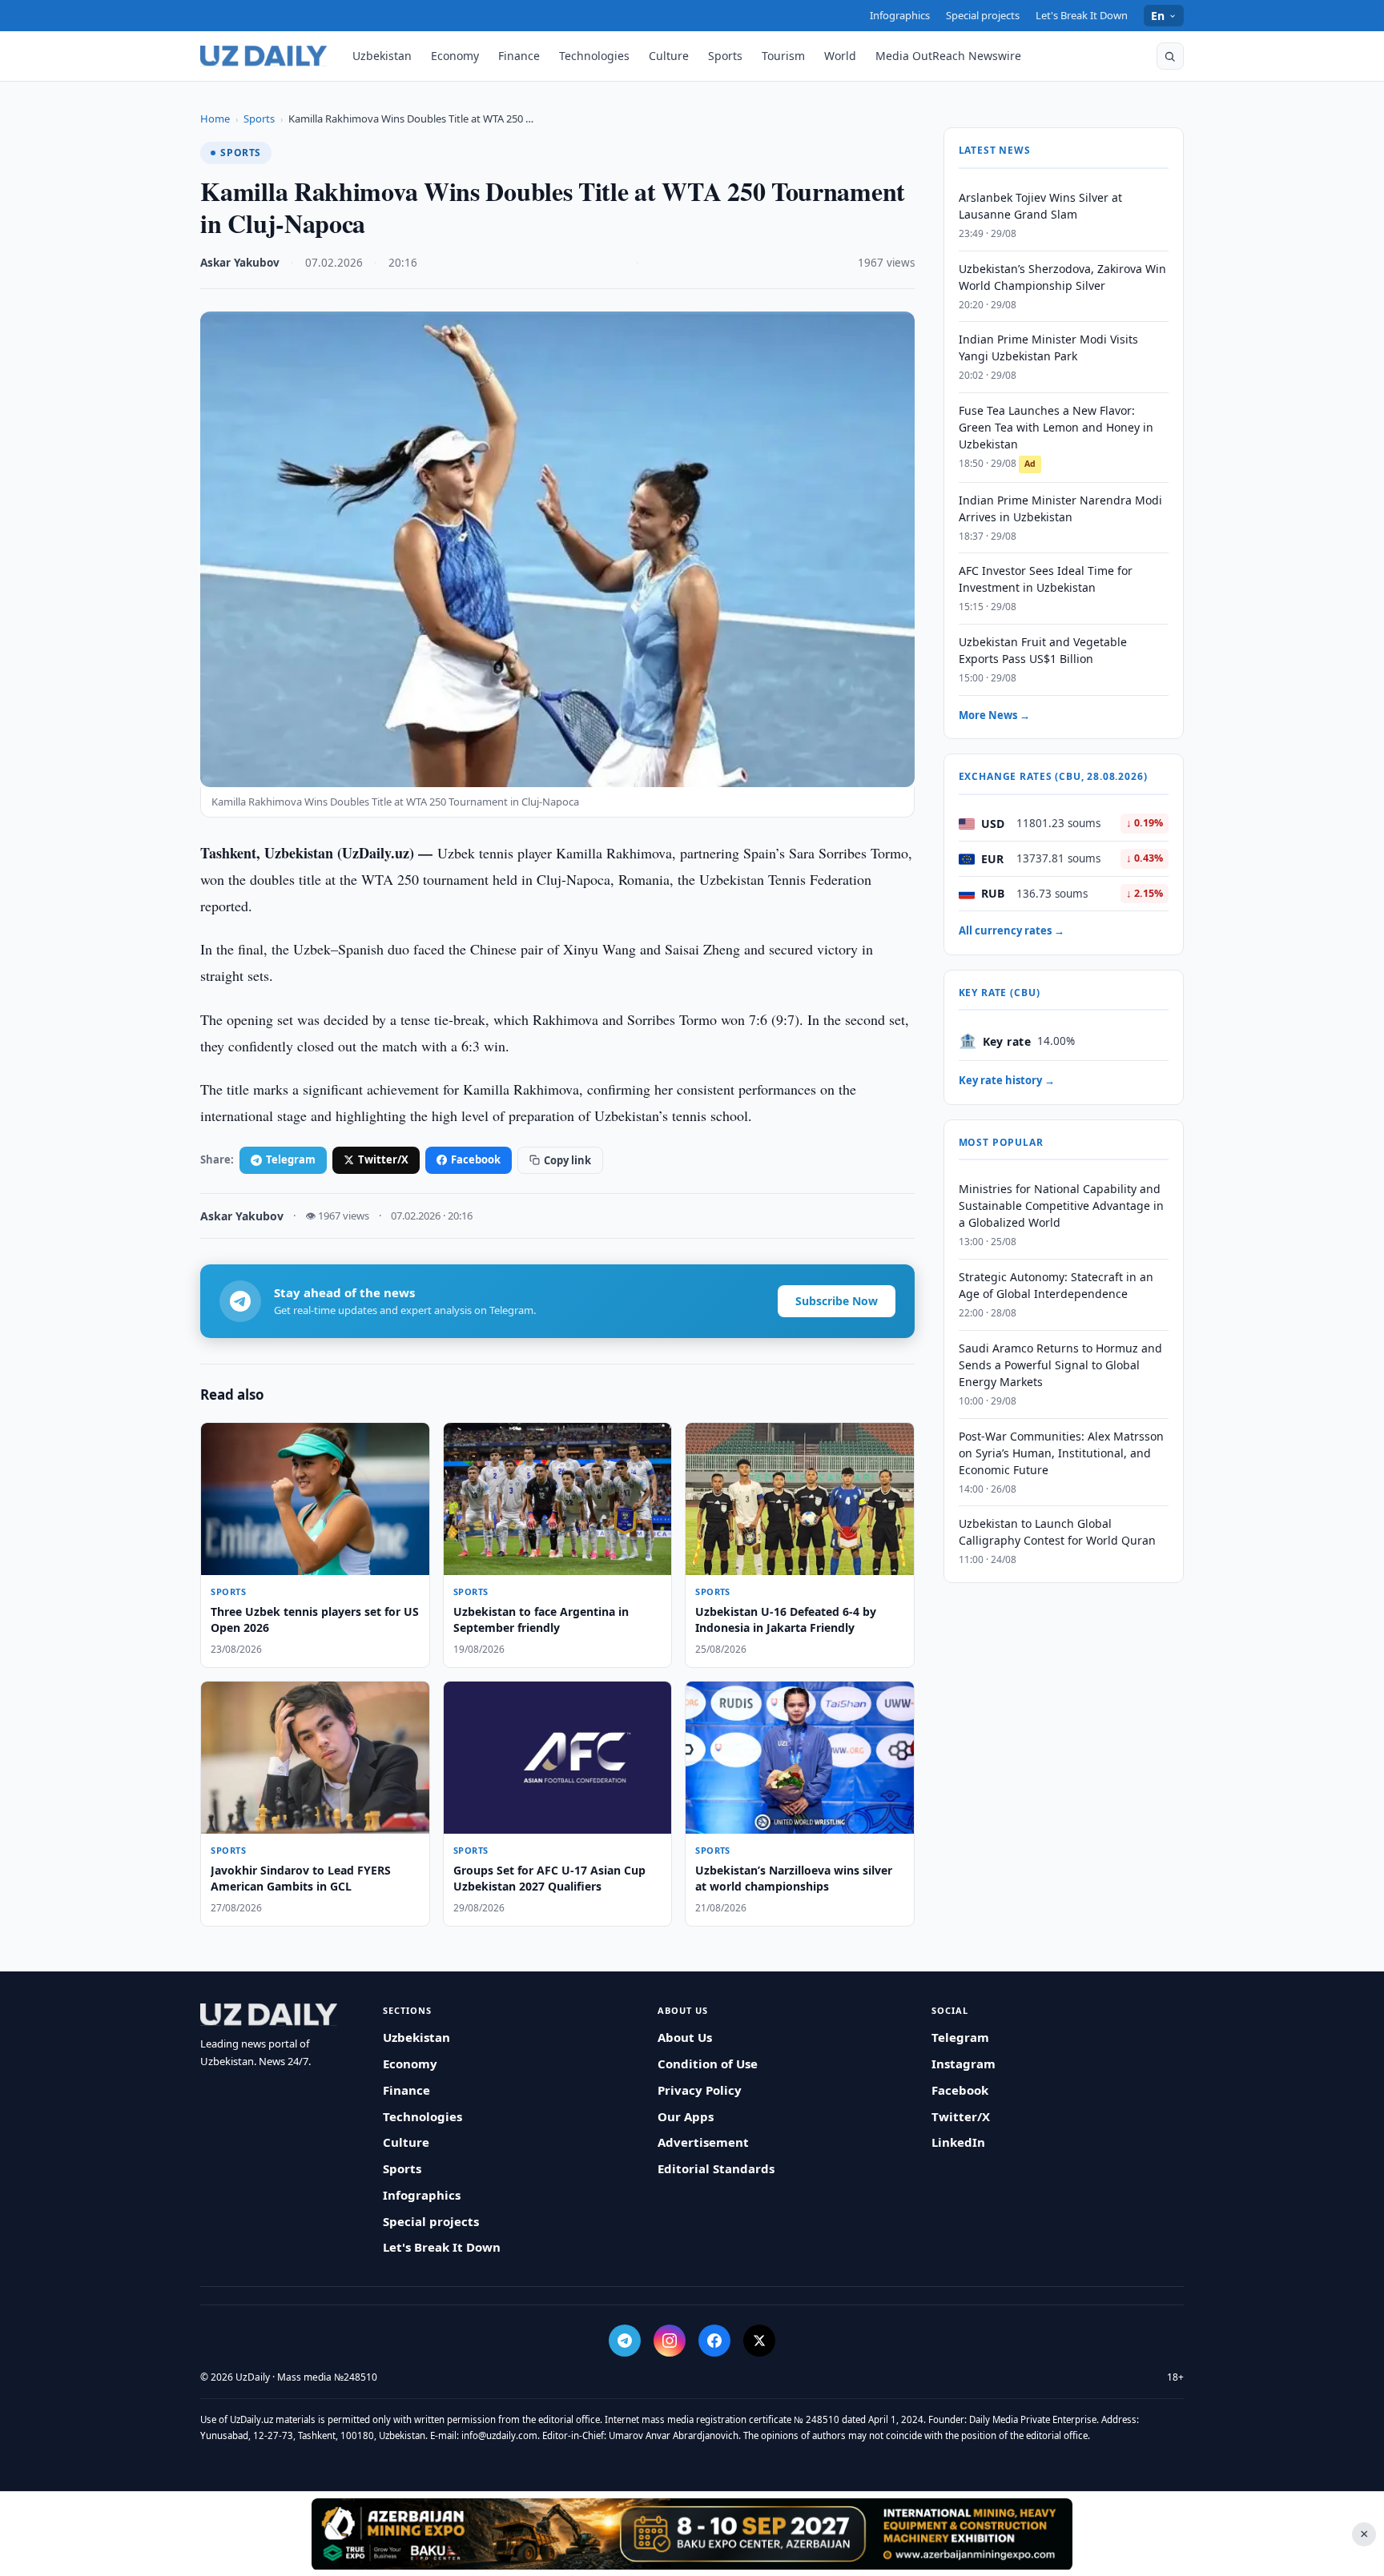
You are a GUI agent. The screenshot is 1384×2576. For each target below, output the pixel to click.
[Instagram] (670, 2341)
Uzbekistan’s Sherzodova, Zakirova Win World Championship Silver (1062, 277)
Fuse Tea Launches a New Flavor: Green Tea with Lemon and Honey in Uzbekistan (1056, 428)
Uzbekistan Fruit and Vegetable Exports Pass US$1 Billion (1043, 651)
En (1158, 16)
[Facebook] (714, 2341)
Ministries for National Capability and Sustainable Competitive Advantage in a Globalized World (1061, 1206)
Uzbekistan (382, 56)
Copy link (567, 1160)
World (840, 56)
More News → (994, 715)
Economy (455, 56)
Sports (725, 56)
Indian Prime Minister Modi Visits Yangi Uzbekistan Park (1048, 348)
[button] (1170, 56)
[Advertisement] (692, 2534)
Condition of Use (708, 2064)
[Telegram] (625, 2341)
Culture (669, 56)
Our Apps (686, 2116)
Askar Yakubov (240, 263)
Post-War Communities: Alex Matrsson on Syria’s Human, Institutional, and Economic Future (1061, 1453)
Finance (519, 56)
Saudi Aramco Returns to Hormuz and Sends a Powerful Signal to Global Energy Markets (1060, 1365)
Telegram (291, 1159)
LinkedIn (958, 2142)
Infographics (900, 15)
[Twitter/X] (759, 2341)
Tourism (783, 56)
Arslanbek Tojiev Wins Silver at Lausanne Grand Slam (1040, 206)
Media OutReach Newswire (948, 56)
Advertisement (703, 2142)
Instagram (964, 2064)
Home (215, 119)
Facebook (476, 1159)
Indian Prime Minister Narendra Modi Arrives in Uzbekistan (1060, 508)
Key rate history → (1007, 1080)
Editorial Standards (716, 2168)
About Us (685, 2037)
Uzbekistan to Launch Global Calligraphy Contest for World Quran (1057, 1533)
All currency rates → (1012, 931)
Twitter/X (383, 1159)
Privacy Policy (700, 2090)
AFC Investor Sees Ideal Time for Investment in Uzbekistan (1046, 580)
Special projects (983, 15)
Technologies (594, 56)
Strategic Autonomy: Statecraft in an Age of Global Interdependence (1056, 1286)
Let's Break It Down (1082, 15)
